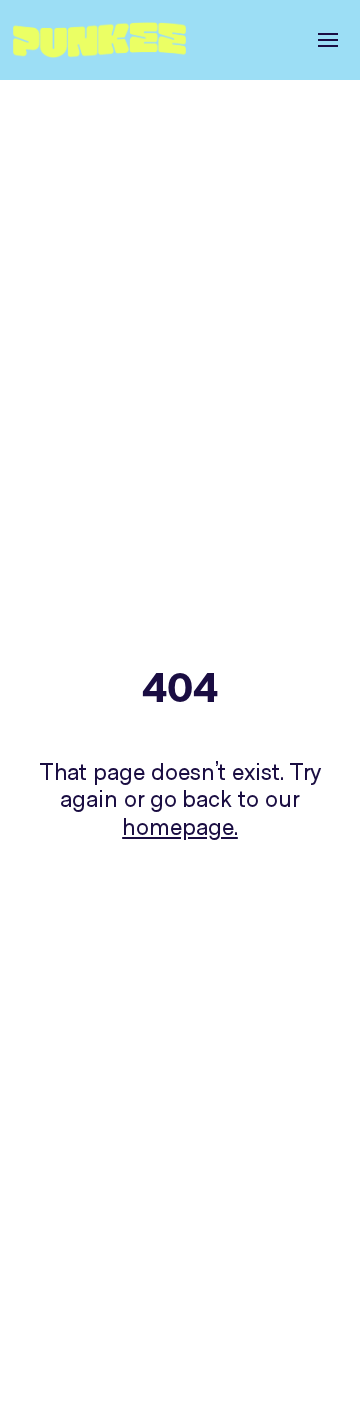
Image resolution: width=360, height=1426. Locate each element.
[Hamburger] (322, 40)
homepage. (180, 828)
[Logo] (106, 40)
